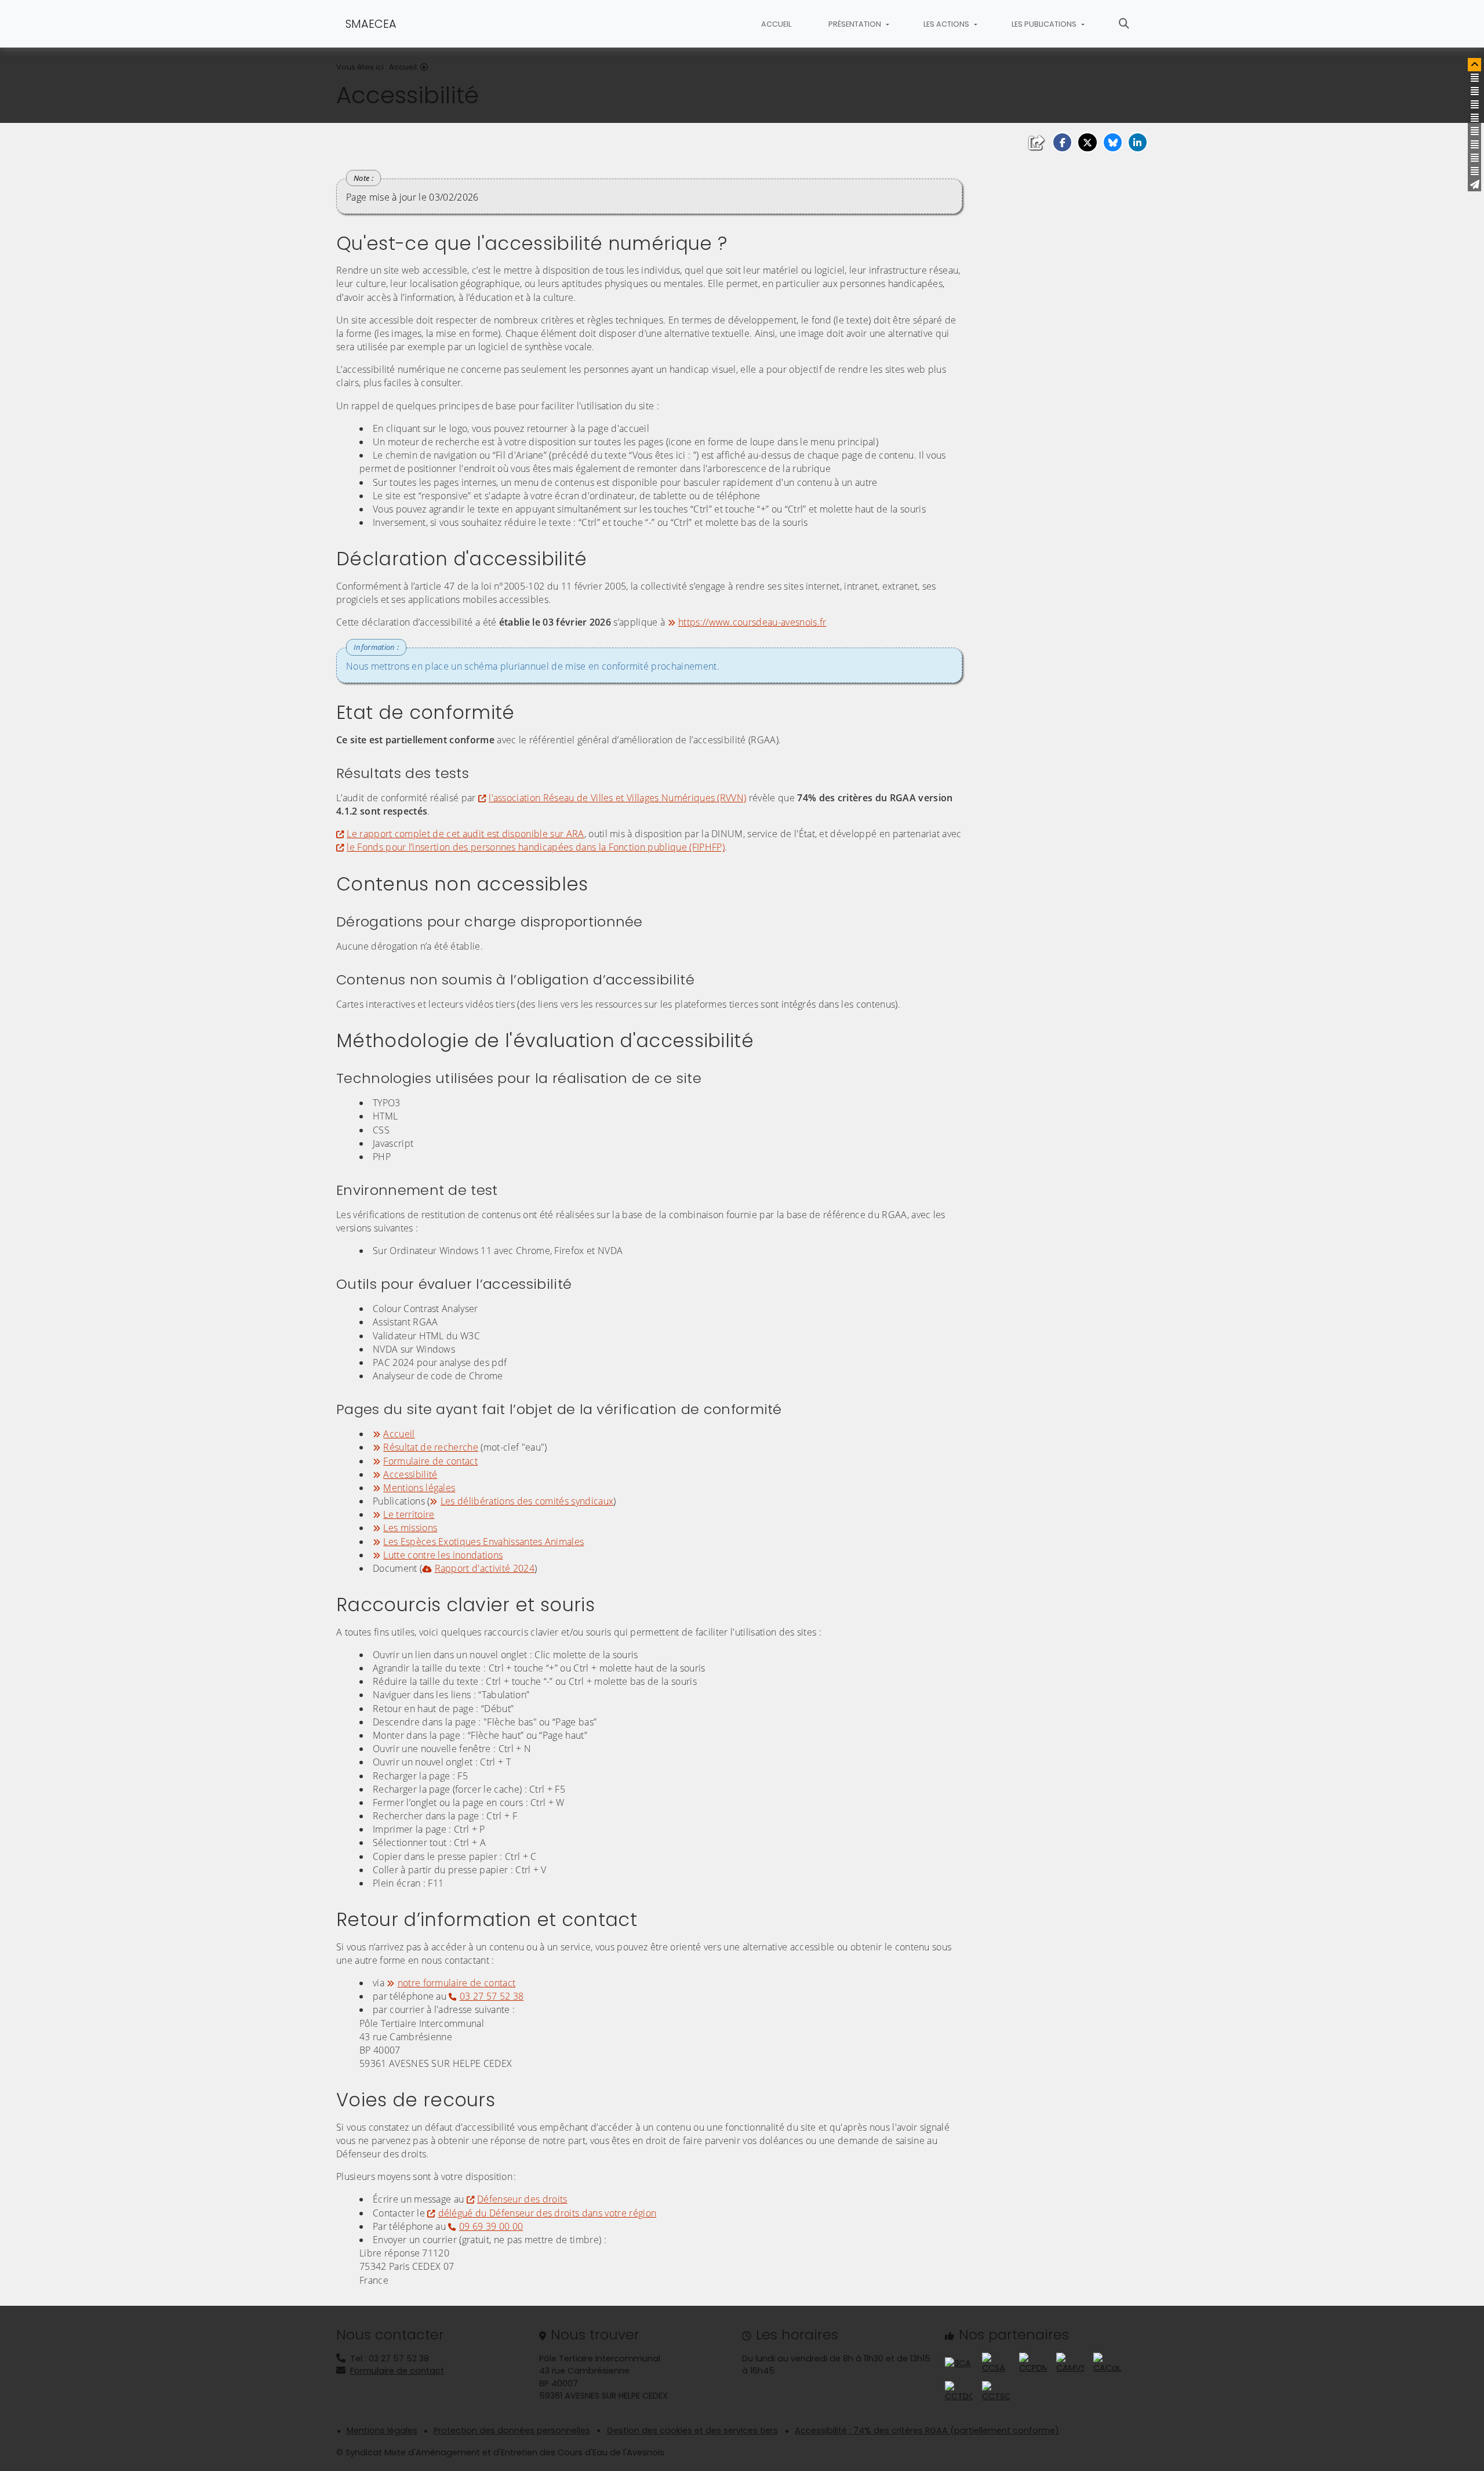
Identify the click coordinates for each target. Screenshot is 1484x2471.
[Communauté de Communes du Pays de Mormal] (1033, 2363)
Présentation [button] (856, 24)
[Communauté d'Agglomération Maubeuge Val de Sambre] (1070, 2363)
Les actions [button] (947, 24)
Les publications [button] (1045, 24)
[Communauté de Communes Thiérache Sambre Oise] (996, 2392)
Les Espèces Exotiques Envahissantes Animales (483, 1542)
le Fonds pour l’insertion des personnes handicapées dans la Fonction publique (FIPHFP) (536, 847)
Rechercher (1124, 24)
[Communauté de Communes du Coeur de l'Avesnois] (958, 2363)
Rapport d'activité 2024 (485, 1568)
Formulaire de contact (430, 1461)
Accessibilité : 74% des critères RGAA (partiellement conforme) (927, 2430)
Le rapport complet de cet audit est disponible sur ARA (465, 834)
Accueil (776, 24)
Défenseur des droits (522, 2199)
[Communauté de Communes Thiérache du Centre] (959, 2392)
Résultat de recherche (431, 1447)
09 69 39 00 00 (491, 2226)
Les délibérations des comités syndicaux (527, 1501)
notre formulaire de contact (457, 1983)
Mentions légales (419, 1488)
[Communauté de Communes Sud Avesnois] (996, 2363)
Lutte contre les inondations (443, 1555)
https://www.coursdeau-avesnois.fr (752, 622)
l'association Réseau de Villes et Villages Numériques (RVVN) (617, 798)
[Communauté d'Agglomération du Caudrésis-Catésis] (1107, 2363)
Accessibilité (410, 1474)
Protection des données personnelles (512, 2430)
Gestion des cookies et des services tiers (692, 2430)
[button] (1062, 142)
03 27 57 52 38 (492, 1996)
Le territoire (409, 1514)
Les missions (410, 1528)
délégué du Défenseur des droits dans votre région (547, 2213)
